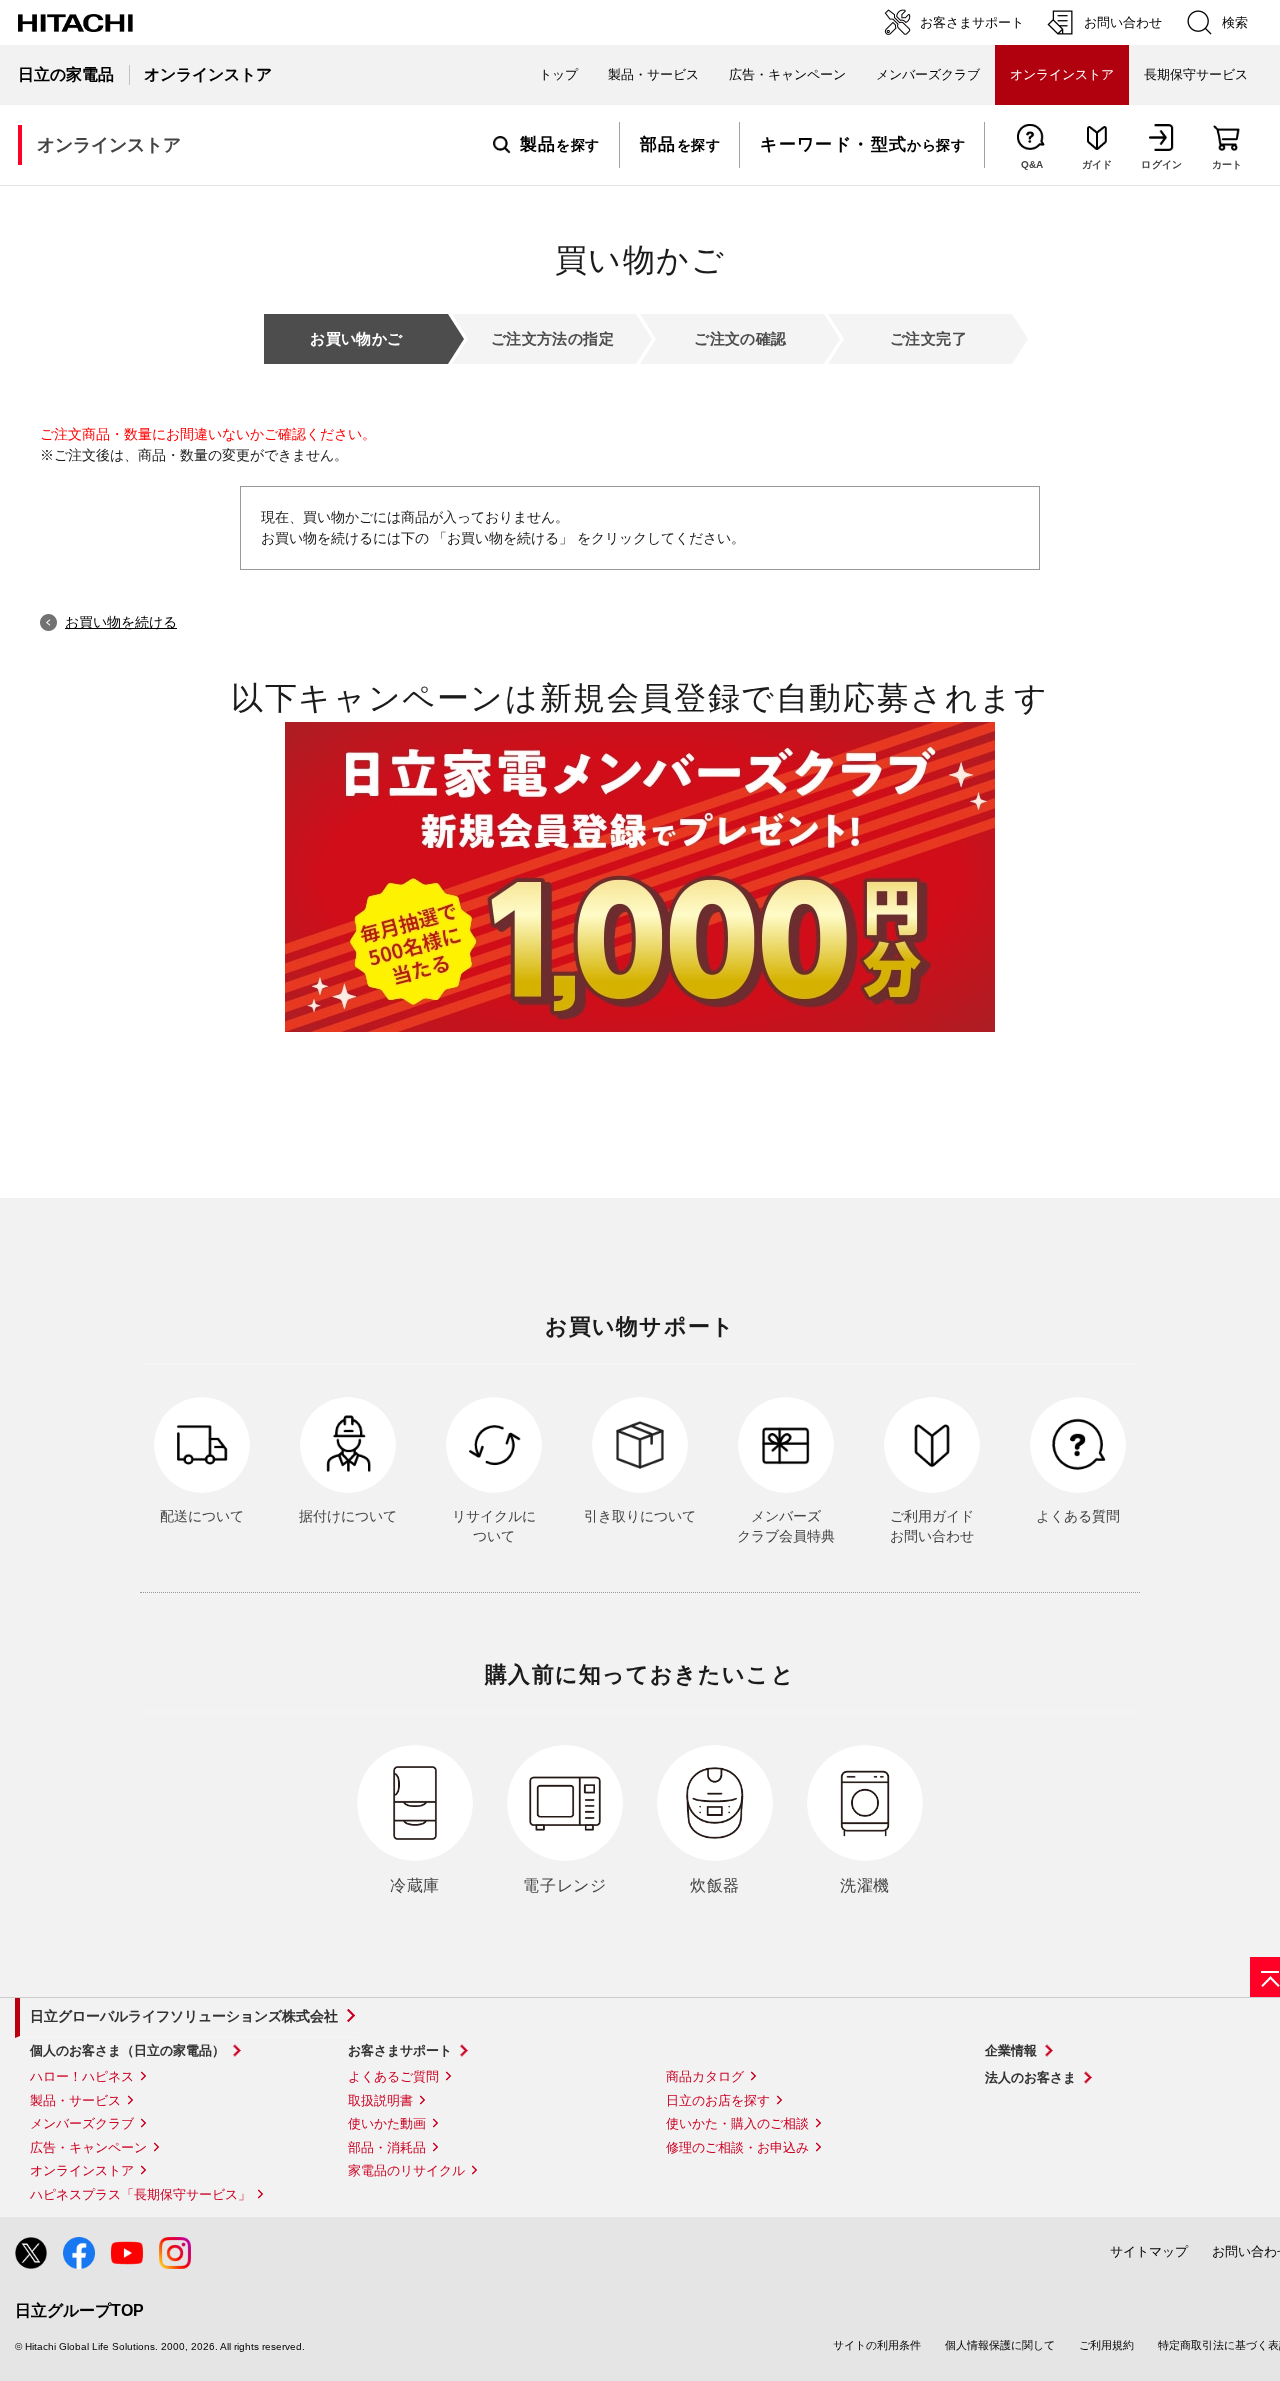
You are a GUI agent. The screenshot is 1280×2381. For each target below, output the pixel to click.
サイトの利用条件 (877, 2345)
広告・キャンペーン (88, 2147)
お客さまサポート (400, 2050)
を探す (560, 145)
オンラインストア (82, 2170)
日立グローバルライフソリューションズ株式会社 (184, 2016)
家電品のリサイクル (406, 2170)
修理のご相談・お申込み (737, 2147)
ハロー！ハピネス (82, 2076)
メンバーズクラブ (928, 74)
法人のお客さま (1030, 2077)
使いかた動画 (387, 2123)
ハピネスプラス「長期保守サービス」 (140, 2194)
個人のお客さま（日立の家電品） (127, 2050)
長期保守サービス (1196, 74)
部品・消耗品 (387, 2147)
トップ (558, 74)
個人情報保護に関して (1000, 2345)
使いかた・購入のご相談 (737, 2123)
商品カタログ (705, 2076)
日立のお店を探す (718, 2100)
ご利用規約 (1106, 2345)
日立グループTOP (79, 2310)
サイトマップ (1149, 2251)
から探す (862, 145)
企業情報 (1011, 2050)
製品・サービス (75, 2100)
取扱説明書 (380, 2100)
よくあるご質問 (393, 2076)
